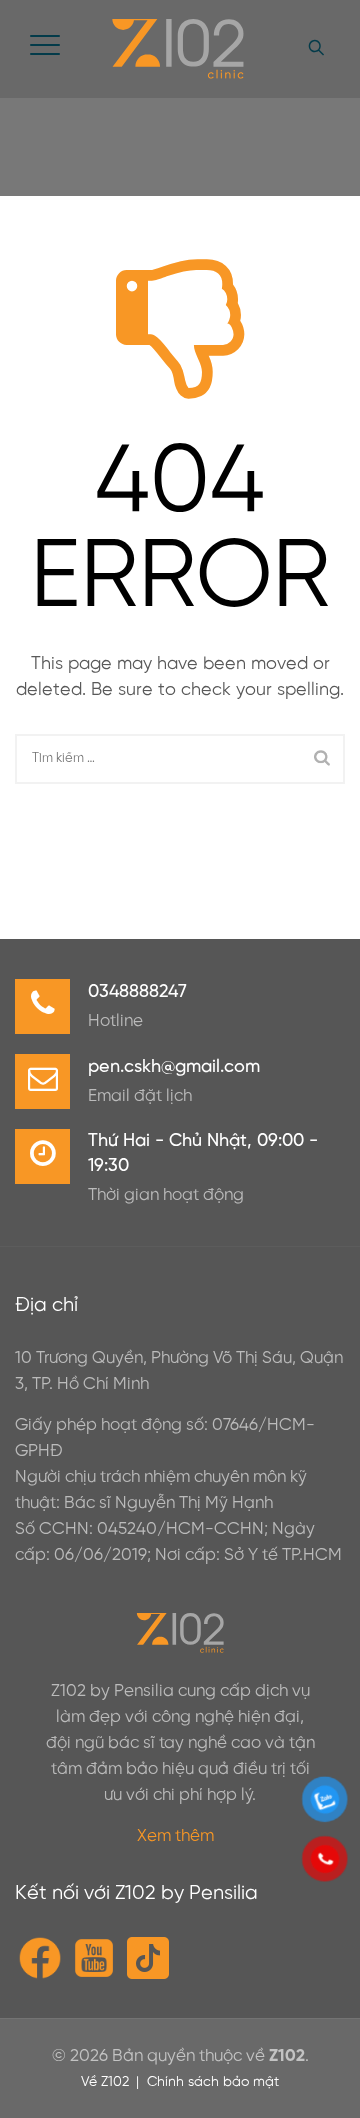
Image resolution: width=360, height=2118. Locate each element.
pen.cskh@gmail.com (174, 1067)
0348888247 (137, 992)
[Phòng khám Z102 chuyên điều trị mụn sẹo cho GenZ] (177, 49)
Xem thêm (175, 1836)
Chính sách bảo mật (213, 2082)
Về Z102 (105, 2082)
